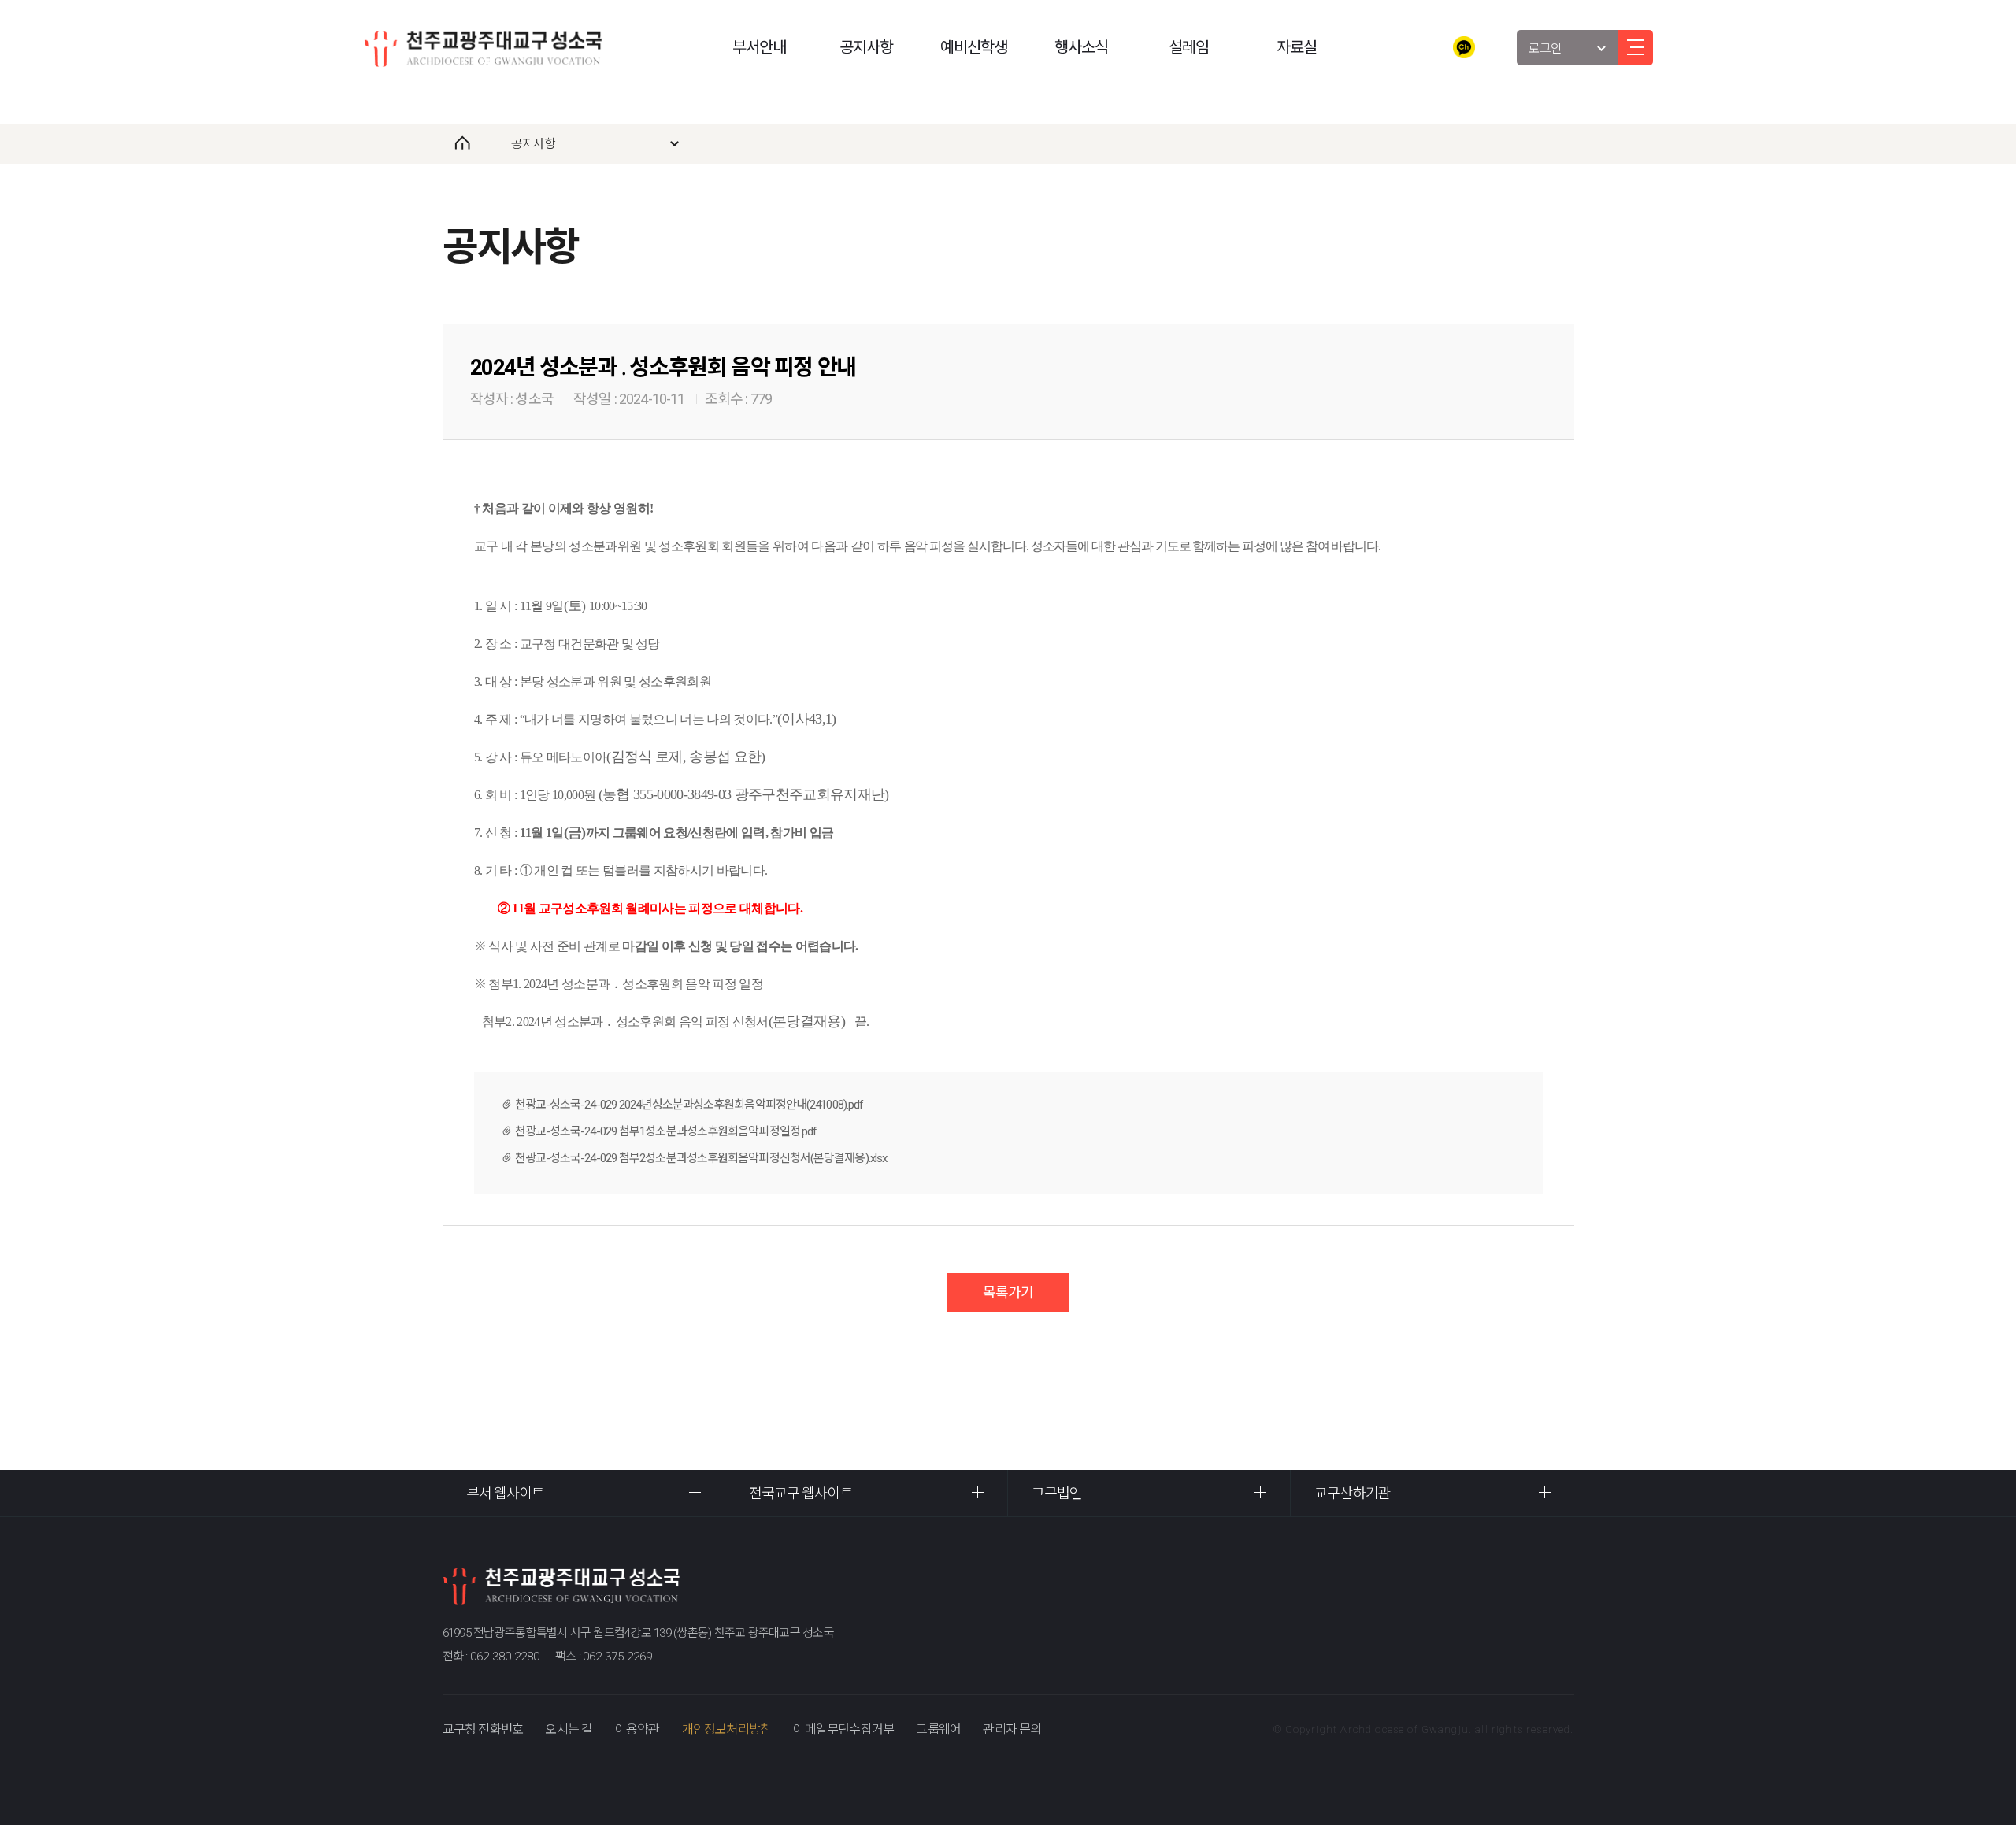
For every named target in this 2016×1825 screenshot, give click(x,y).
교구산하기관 (1353, 1493)
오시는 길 (569, 1729)
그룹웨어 (938, 1729)
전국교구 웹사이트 (801, 1493)
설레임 (1189, 47)
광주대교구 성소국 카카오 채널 (1464, 47)
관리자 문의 (1012, 1729)
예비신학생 (974, 47)
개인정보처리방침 (727, 1729)
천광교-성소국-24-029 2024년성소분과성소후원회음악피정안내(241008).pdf (689, 1105)
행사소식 (1081, 47)
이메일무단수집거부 (843, 1729)
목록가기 (1008, 1292)
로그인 (1545, 48)
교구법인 (1057, 1493)
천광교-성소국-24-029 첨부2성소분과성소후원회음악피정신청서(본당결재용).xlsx (701, 1158)
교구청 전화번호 (483, 1729)
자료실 (1297, 47)
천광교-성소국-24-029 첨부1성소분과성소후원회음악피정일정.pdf (666, 1131)
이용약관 (637, 1729)
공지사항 (866, 47)
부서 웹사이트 (506, 1493)
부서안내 (759, 47)
